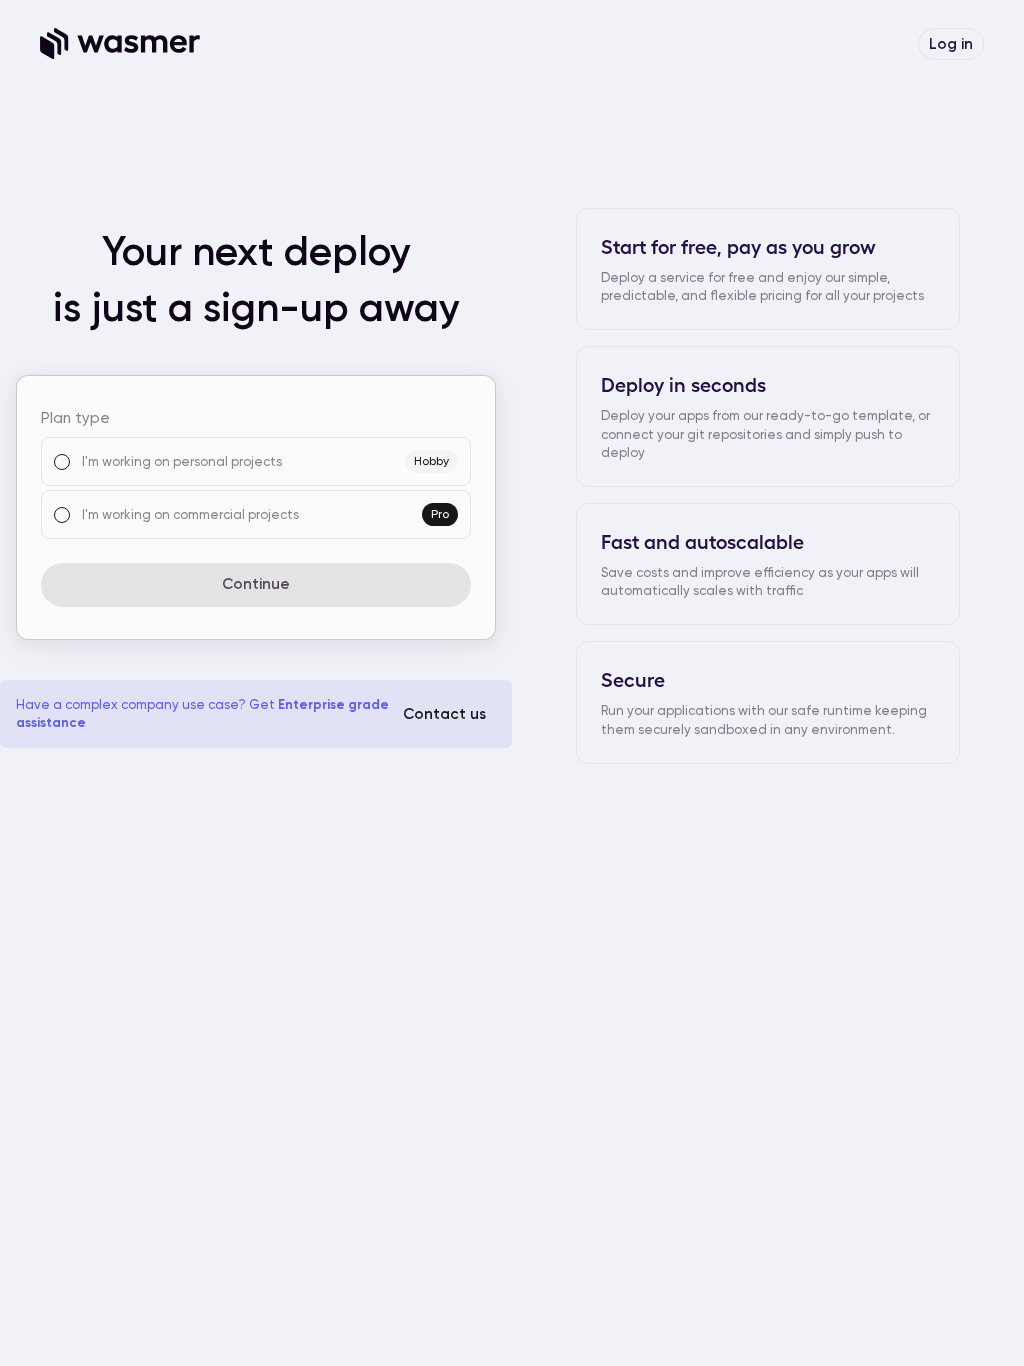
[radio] (62, 462)
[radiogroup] (256, 488)
